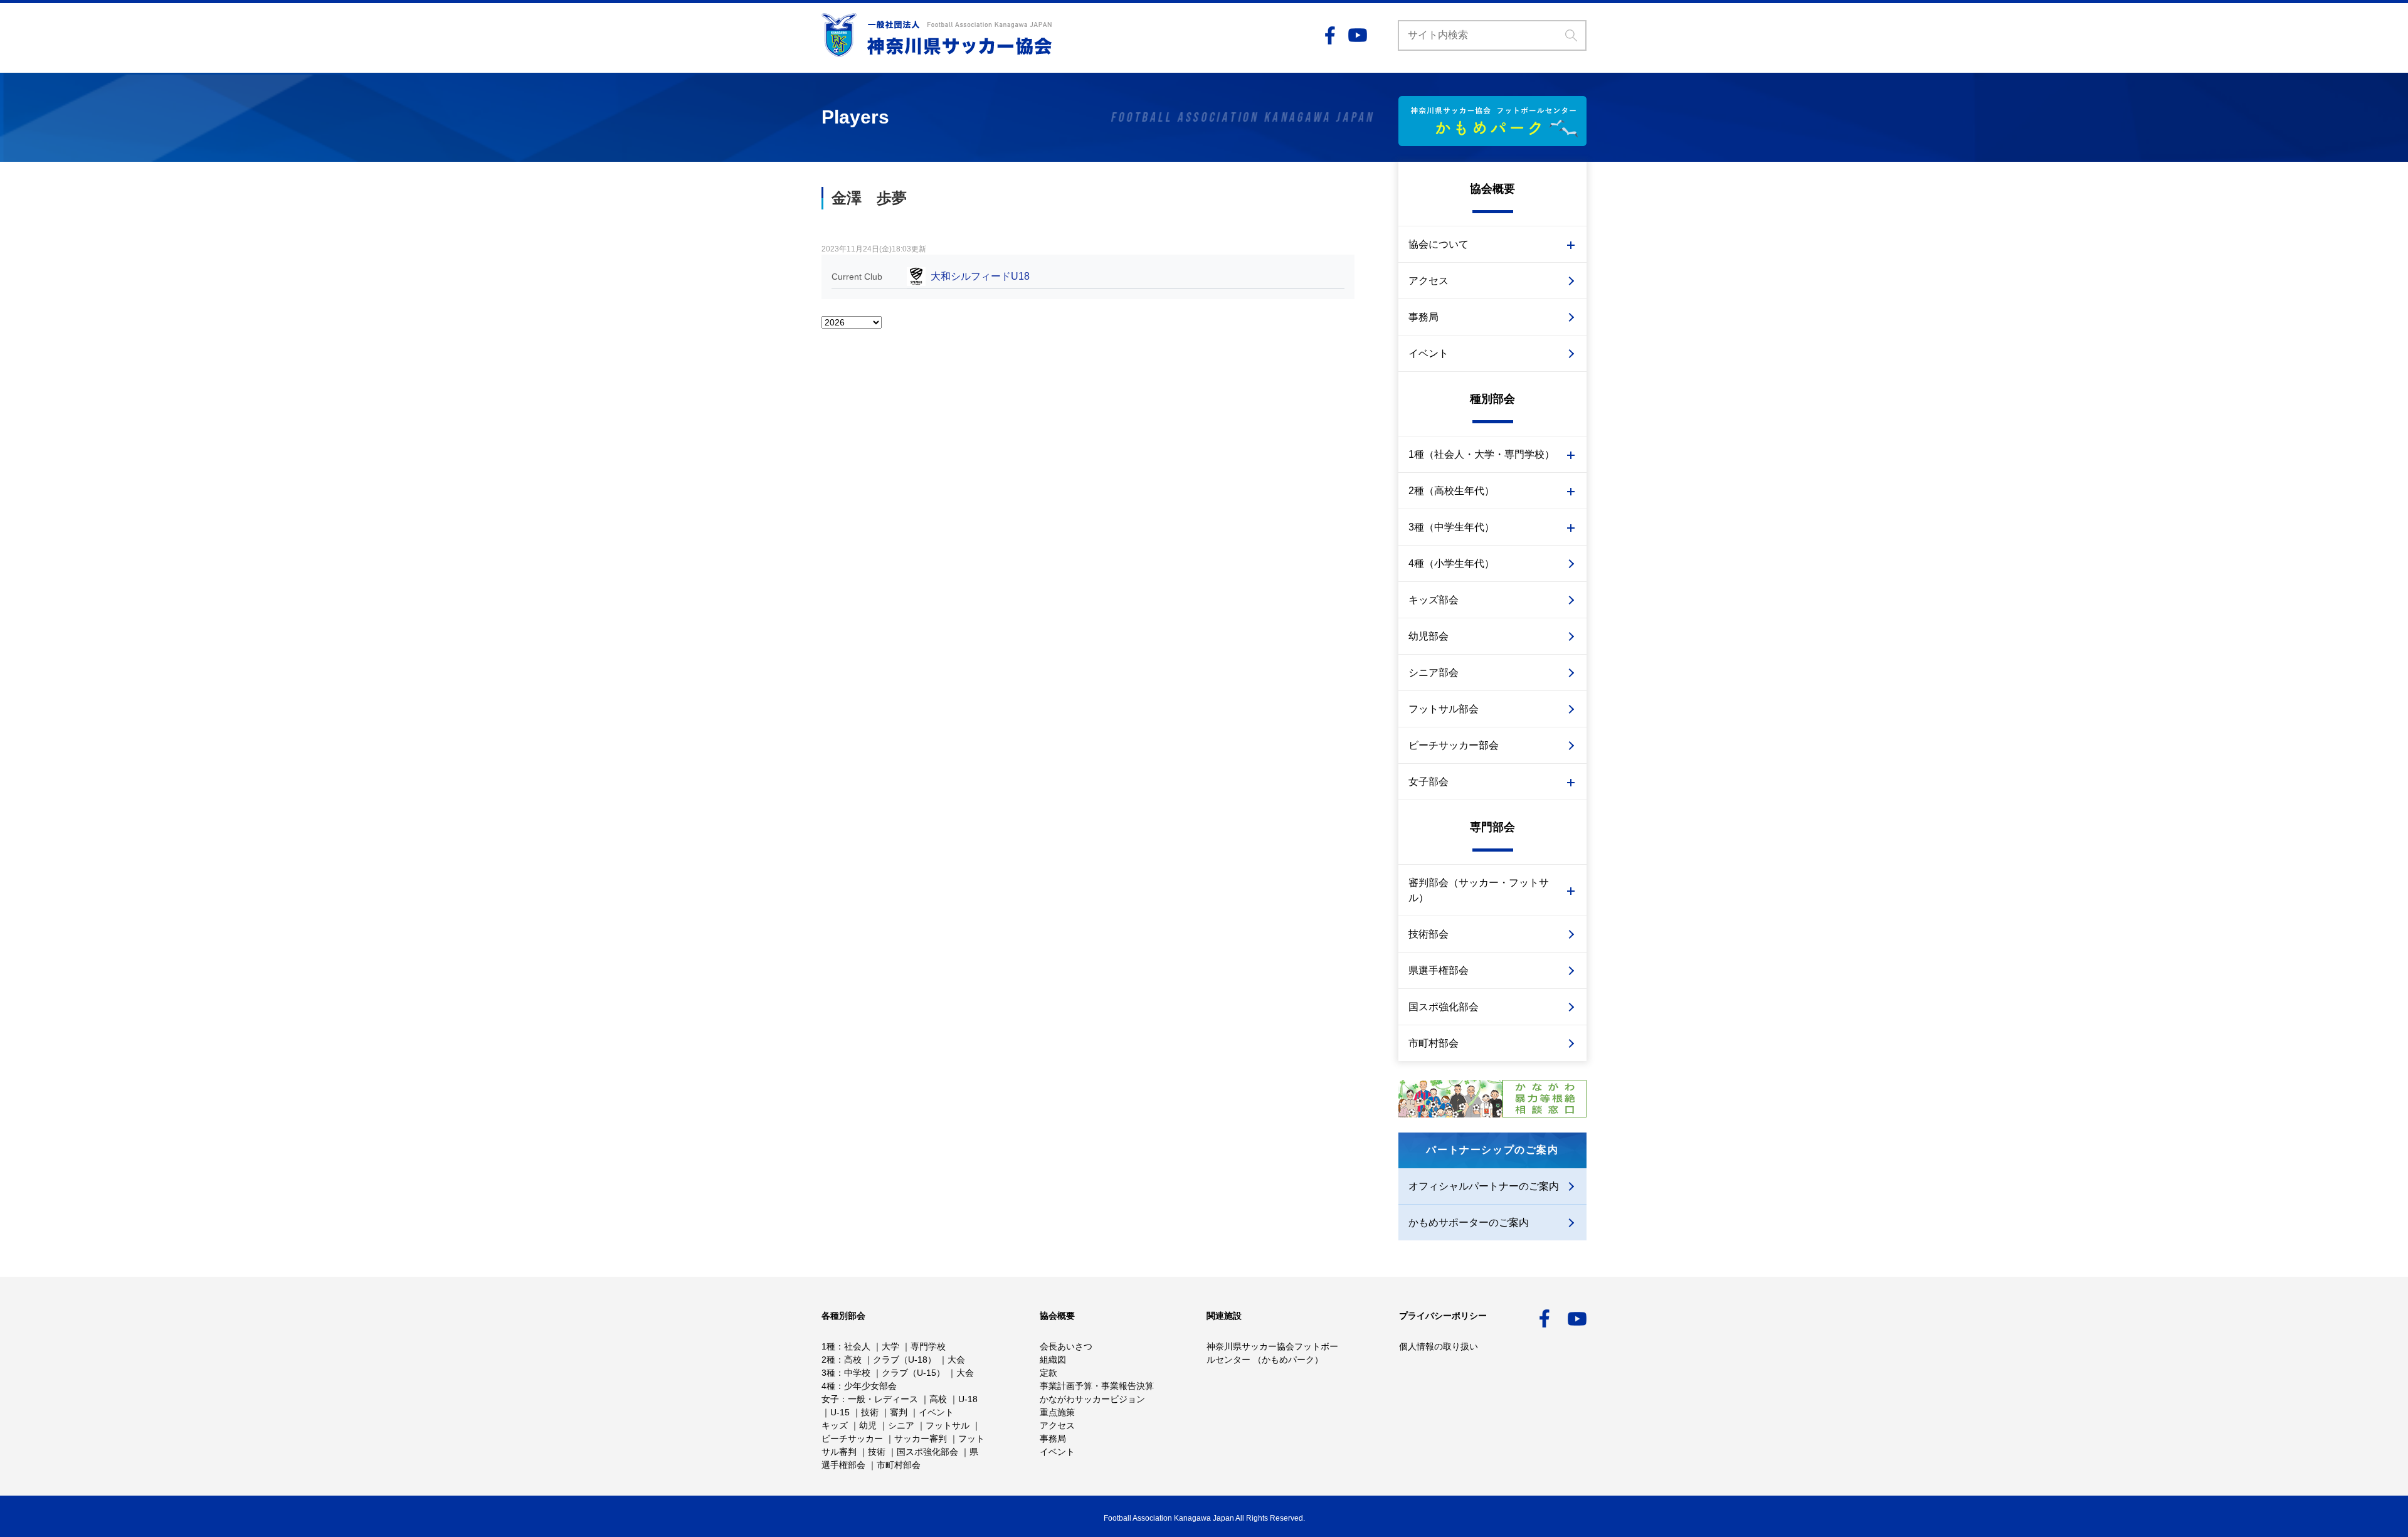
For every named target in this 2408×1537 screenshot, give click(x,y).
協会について (1439, 244)
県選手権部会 (1439, 970)
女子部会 (1428, 782)
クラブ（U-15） (913, 1373)
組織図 (1053, 1360)
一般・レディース (883, 1399)
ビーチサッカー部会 (1454, 745)
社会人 (857, 1346)
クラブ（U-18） (905, 1360)
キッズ (835, 1425)
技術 (870, 1412)
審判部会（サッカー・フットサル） (1479, 890)
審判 (899, 1412)
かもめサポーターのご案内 (1469, 1223)
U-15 (840, 1412)
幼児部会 (1428, 636)
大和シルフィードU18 (980, 276)
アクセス (1428, 281)
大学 (890, 1346)
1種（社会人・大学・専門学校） (1481, 454)
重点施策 (1057, 1412)
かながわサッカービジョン (1092, 1399)
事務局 (1423, 317)
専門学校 (928, 1346)
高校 (853, 1360)
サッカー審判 (921, 1439)
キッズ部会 (1434, 600)
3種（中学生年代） (1451, 527)
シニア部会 (1434, 673)
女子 (830, 1399)
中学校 (857, 1373)
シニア (901, 1425)
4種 (828, 1386)
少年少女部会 (870, 1386)
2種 (828, 1360)
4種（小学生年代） (1451, 563)
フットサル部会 (1444, 709)
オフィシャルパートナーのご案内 (1484, 1186)
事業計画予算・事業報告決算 (1097, 1386)
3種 (828, 1373)
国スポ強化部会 (1444, 1007)
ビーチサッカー (852, 1439)
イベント (1428, 353)
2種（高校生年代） (1451, 491)
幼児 (868, 1425)
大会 (956, 1360)
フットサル (948, 1425)
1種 (828, 1346)
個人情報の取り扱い (1439, 1346)
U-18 (968, 1399)
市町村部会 (1434, 1043)
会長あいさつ (1066, 1346)
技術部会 (1428, 934)
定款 (1048, 1373)
